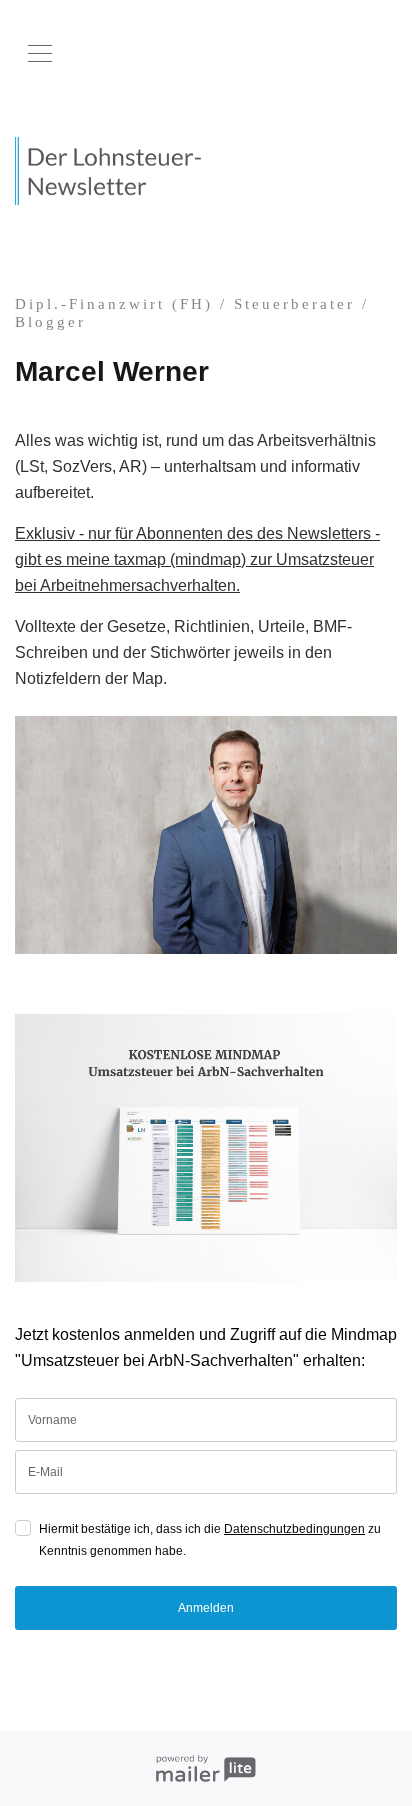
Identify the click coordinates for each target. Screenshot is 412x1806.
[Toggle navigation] (40, 53)
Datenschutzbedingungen (294, 1529)
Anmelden (206, 1608)
